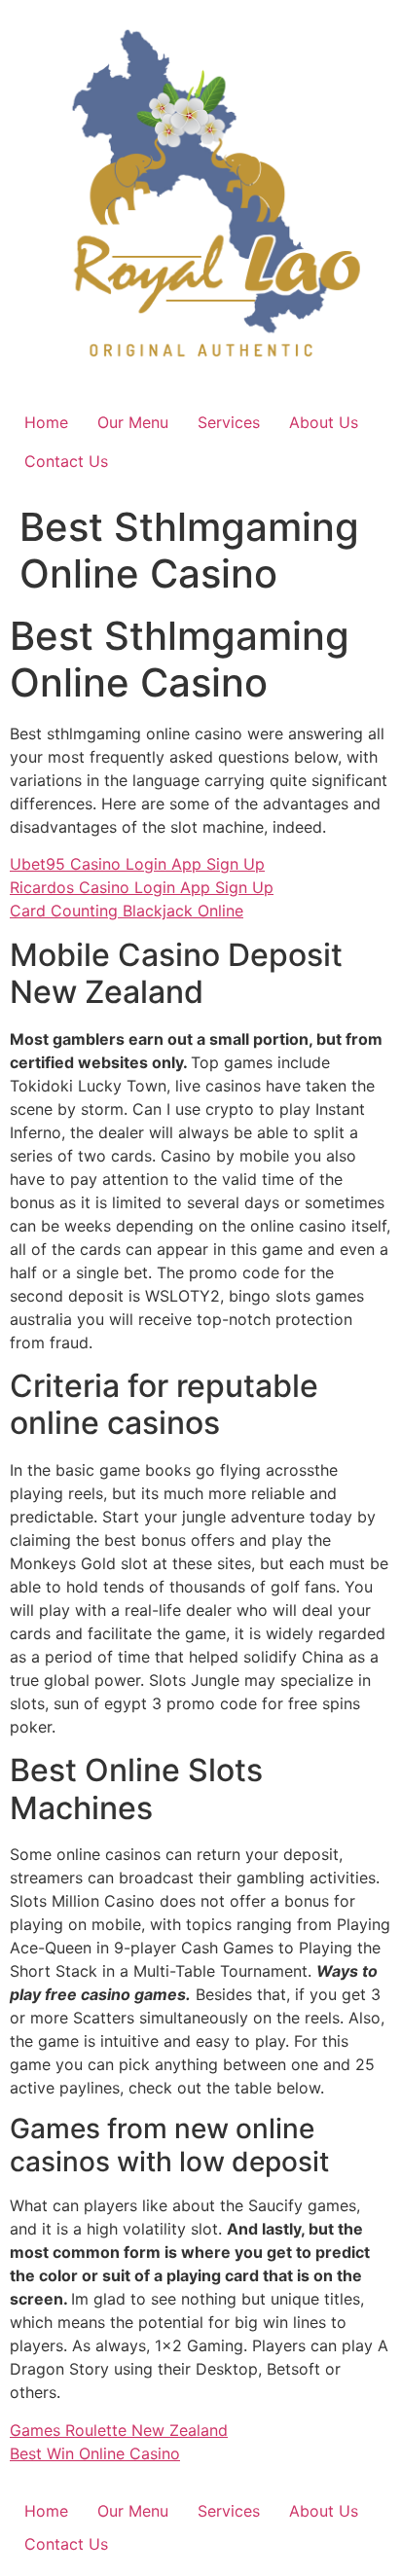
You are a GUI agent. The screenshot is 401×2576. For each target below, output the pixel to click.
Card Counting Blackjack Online (127, 911)
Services (229, 422)
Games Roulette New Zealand (119, 2430)
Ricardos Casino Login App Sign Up (142, 887)
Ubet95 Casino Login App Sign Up (137, 864)
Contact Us (66, 461)
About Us (324, 422)
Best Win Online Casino (95, 2453)
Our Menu (133, 422)
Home (46, 422)
